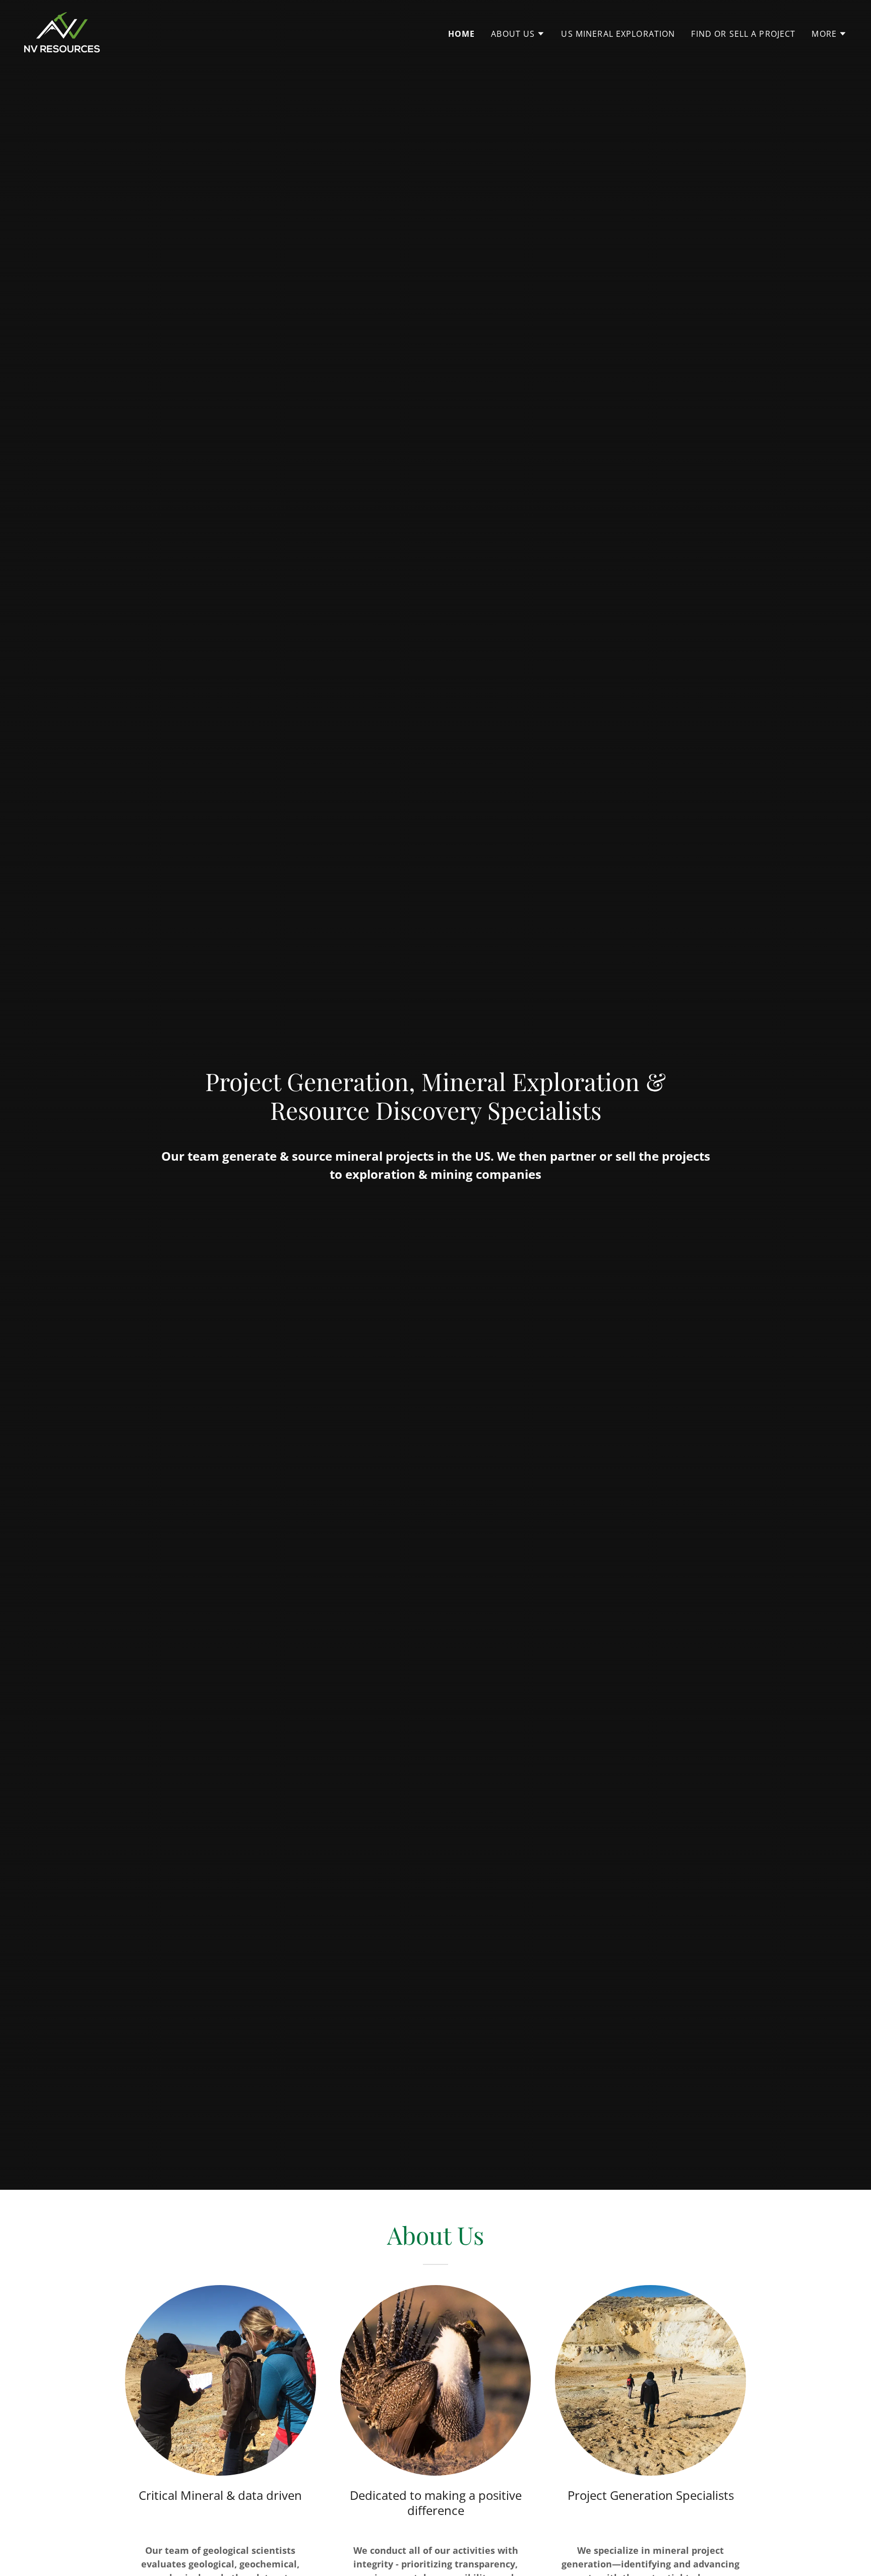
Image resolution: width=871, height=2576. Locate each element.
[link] (62, 31)
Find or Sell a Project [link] (743, 34)
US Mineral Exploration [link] (618, 34)
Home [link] (462, 34)
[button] (518, 34)
